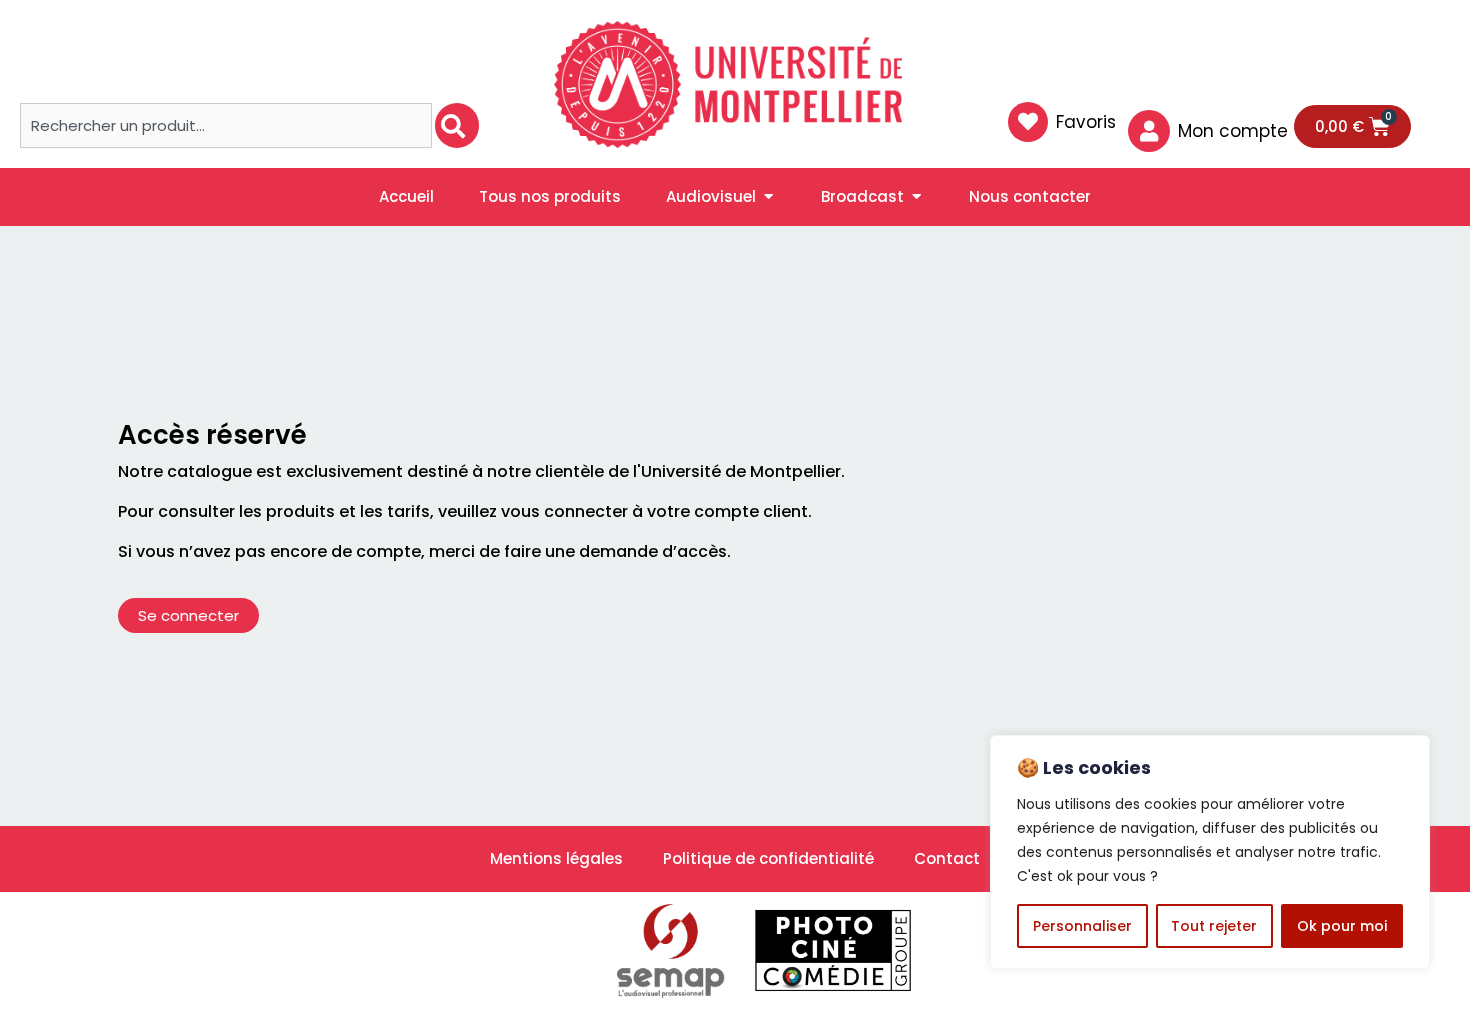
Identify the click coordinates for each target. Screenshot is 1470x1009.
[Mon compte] (1149, 131)
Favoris (1086, 122)
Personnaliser (1082, 926)
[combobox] (226, 125)
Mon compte (1233, 131)
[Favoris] (1028, 122)
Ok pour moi (1342, 926)
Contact (947, 858)
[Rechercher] (457, 125)
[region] (1210, 852)
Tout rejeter (1214, 926)
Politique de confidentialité (768, 858)
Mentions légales (556, 858)
